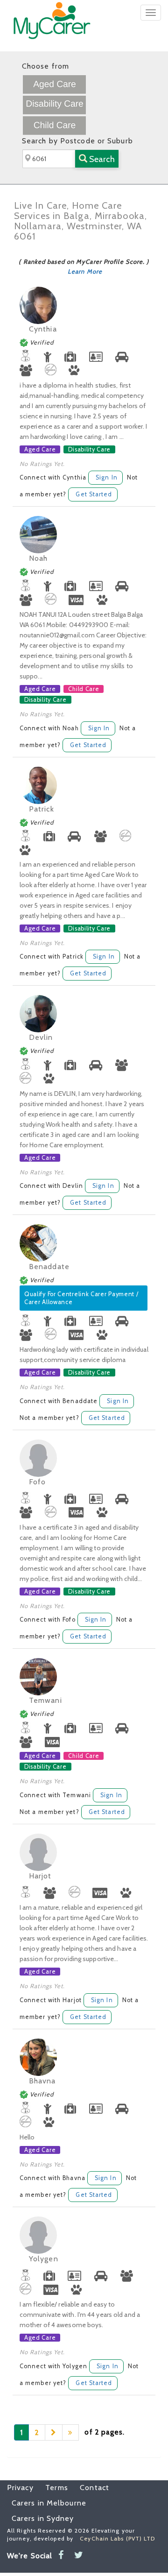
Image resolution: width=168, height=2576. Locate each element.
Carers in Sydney (43, 2518)
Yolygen (44, 2259)
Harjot (40, 1876)
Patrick (42, 809)
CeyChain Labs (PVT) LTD (117, 2538)
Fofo (37, 1482)
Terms (52, 2488)
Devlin (41, 1037)
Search (101, 159)
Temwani (45, 1700)
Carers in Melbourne (49, 2503)
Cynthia (43, 329)
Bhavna (42, 2081)
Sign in (107, 477)
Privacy (20, 2488)
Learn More (85, 271)
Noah (38, 558)
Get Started (94, 494)
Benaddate (49, 1267)
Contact (90, 2488)
